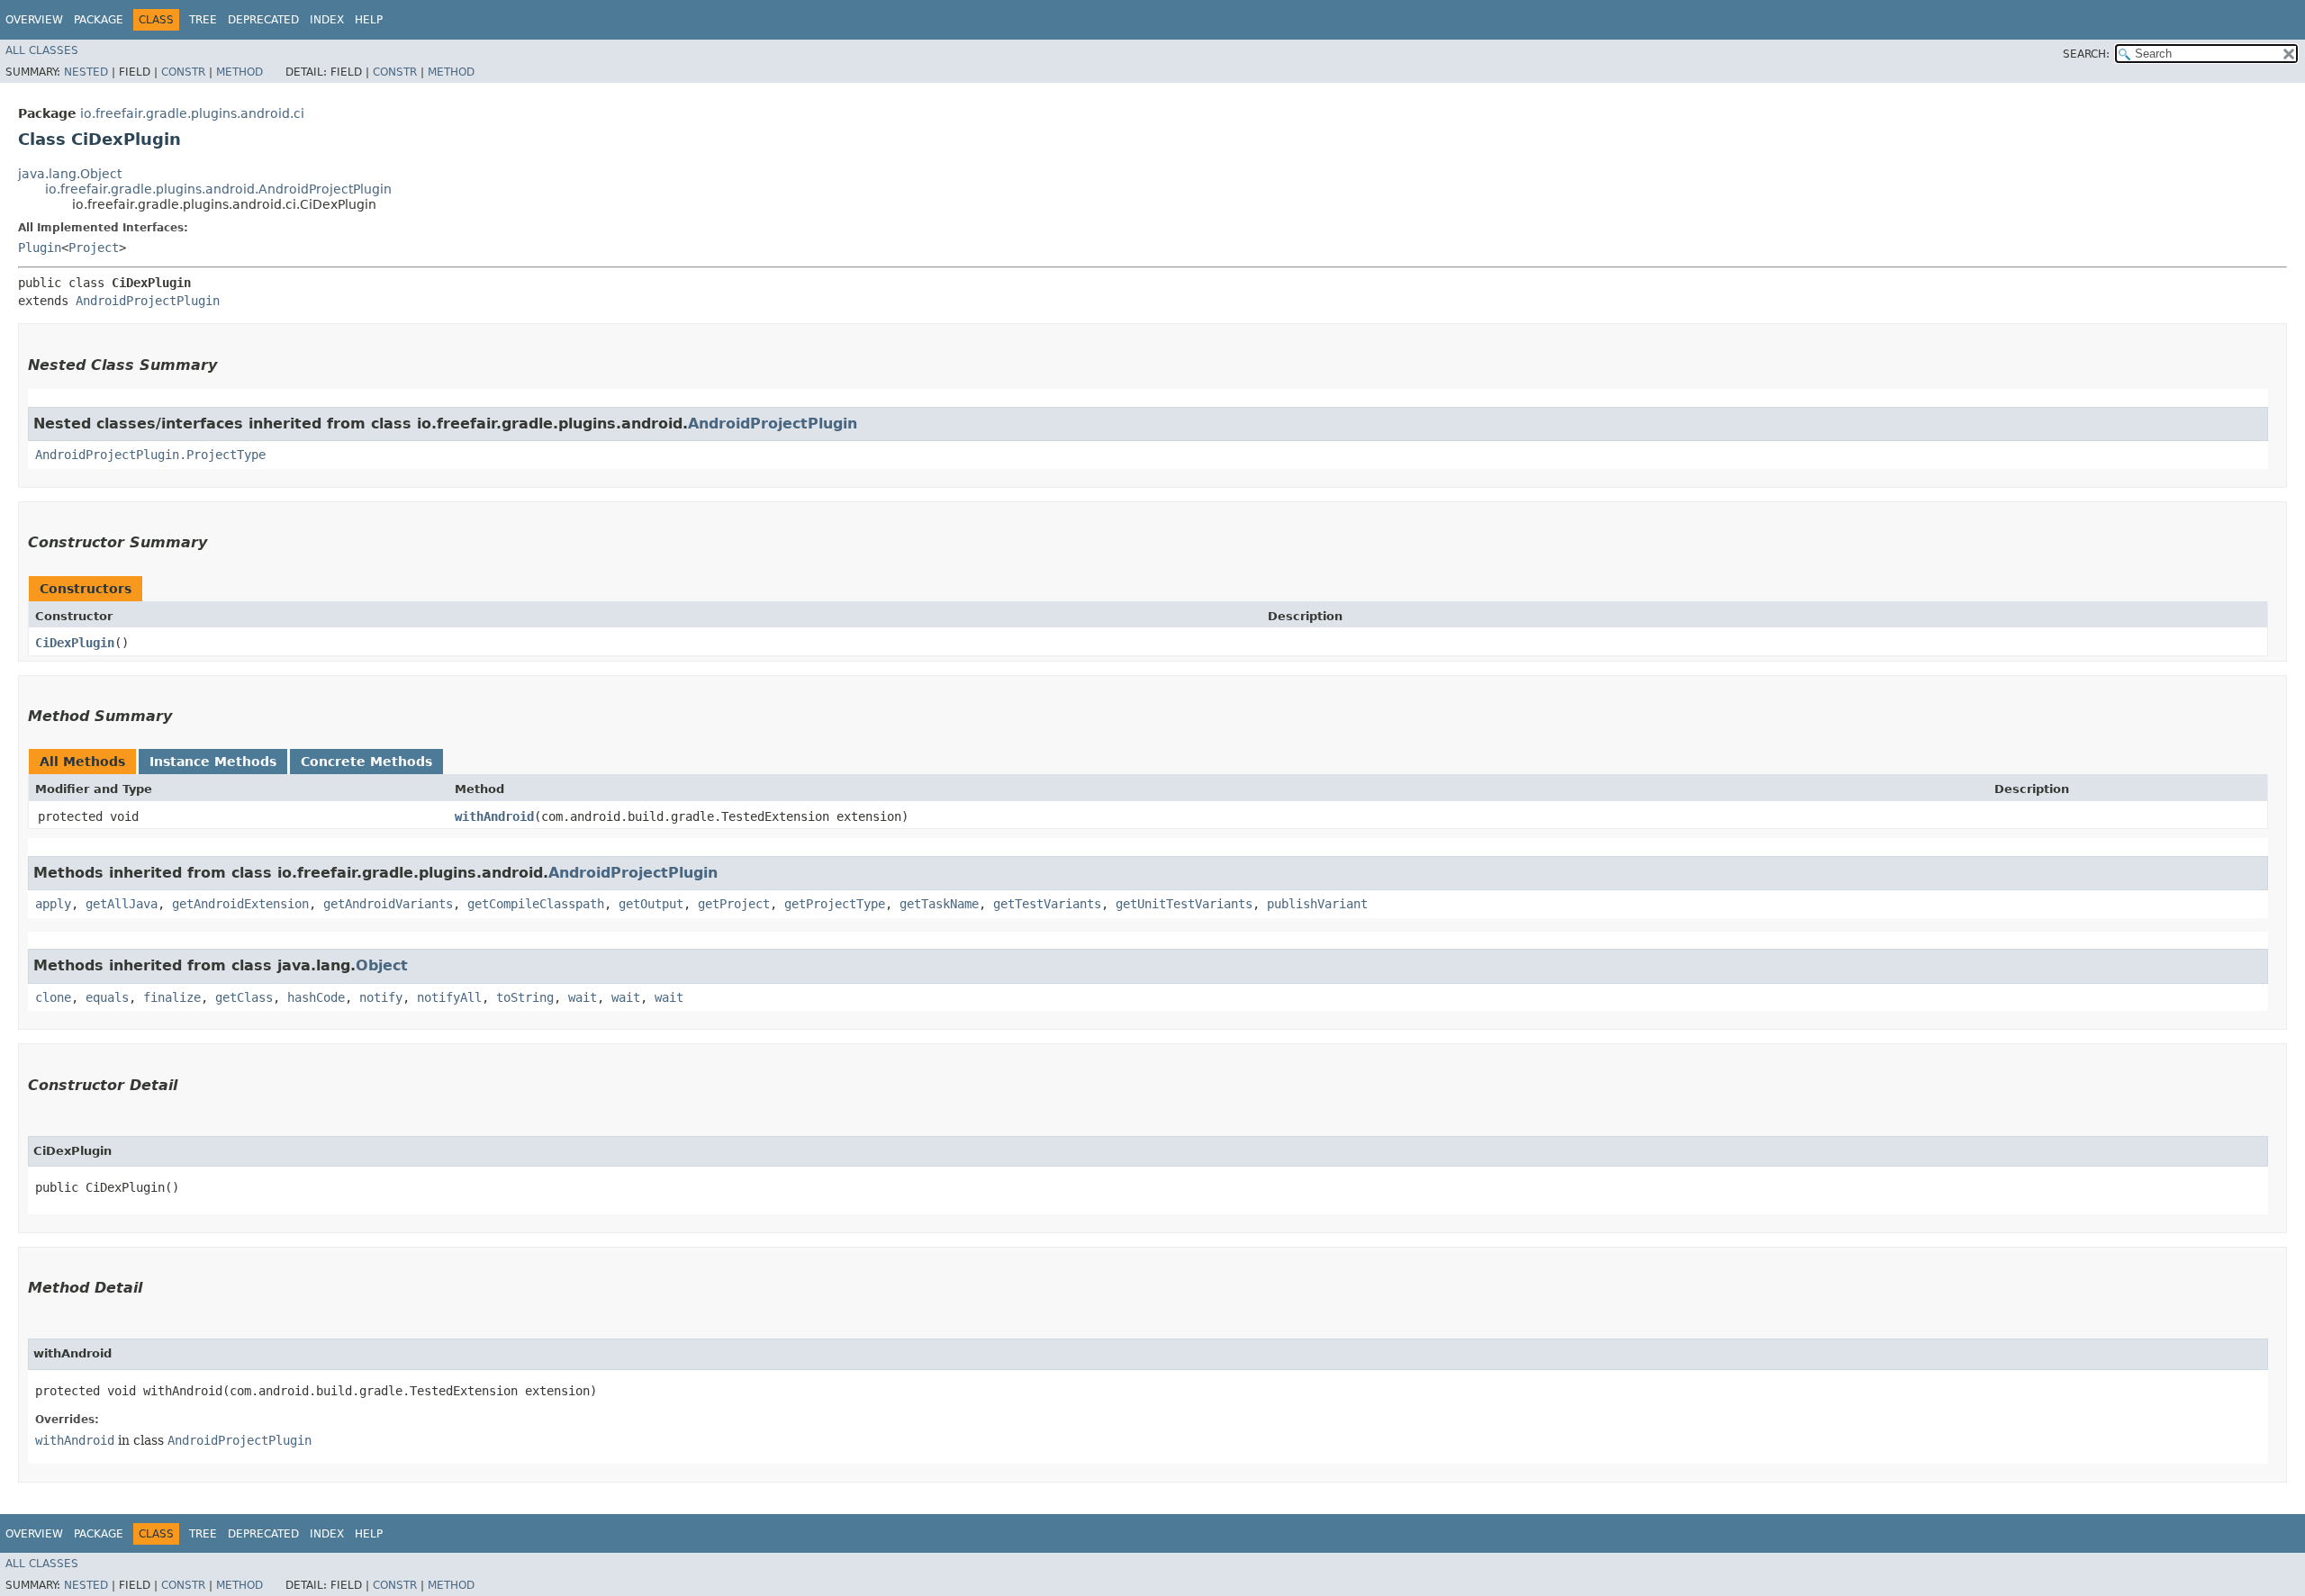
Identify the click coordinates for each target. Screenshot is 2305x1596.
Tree (203, 20)
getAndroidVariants (388, 904)
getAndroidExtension (240, 904)
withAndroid (494, 816)
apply (53, 904)
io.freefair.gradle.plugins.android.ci (192, 113)
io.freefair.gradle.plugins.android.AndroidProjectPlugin (218, 189)
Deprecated (263, 20)
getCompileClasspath (536, 904)
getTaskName (939, 904)
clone (53, 997)
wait (583, 997)
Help (369, 20)
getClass (244, 997)
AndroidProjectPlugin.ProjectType (150, 455)
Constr (183, 72)
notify (381, 997)
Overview (34, 20)
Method (240, 72)
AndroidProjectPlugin (148, 301)
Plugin (40, 248)
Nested (86, 72)
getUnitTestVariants (1184, 904)
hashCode (316, 997)
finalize (172, 997)
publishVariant (1317, 904)
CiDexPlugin (75, 643)
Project (94, 248)
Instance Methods (213, 762)
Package (99, 20)
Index (327, 20)
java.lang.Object (70, 174)
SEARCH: (2086, 54)
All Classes (42, 50)
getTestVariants (1047, 904)
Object (382, 965)
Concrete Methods (366, 762)
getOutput (651, 904)
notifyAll (449, 997)
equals (107, 997)
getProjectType (835, 904)
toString (525, 997)
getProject (734, 904)
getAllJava (122, 904)
